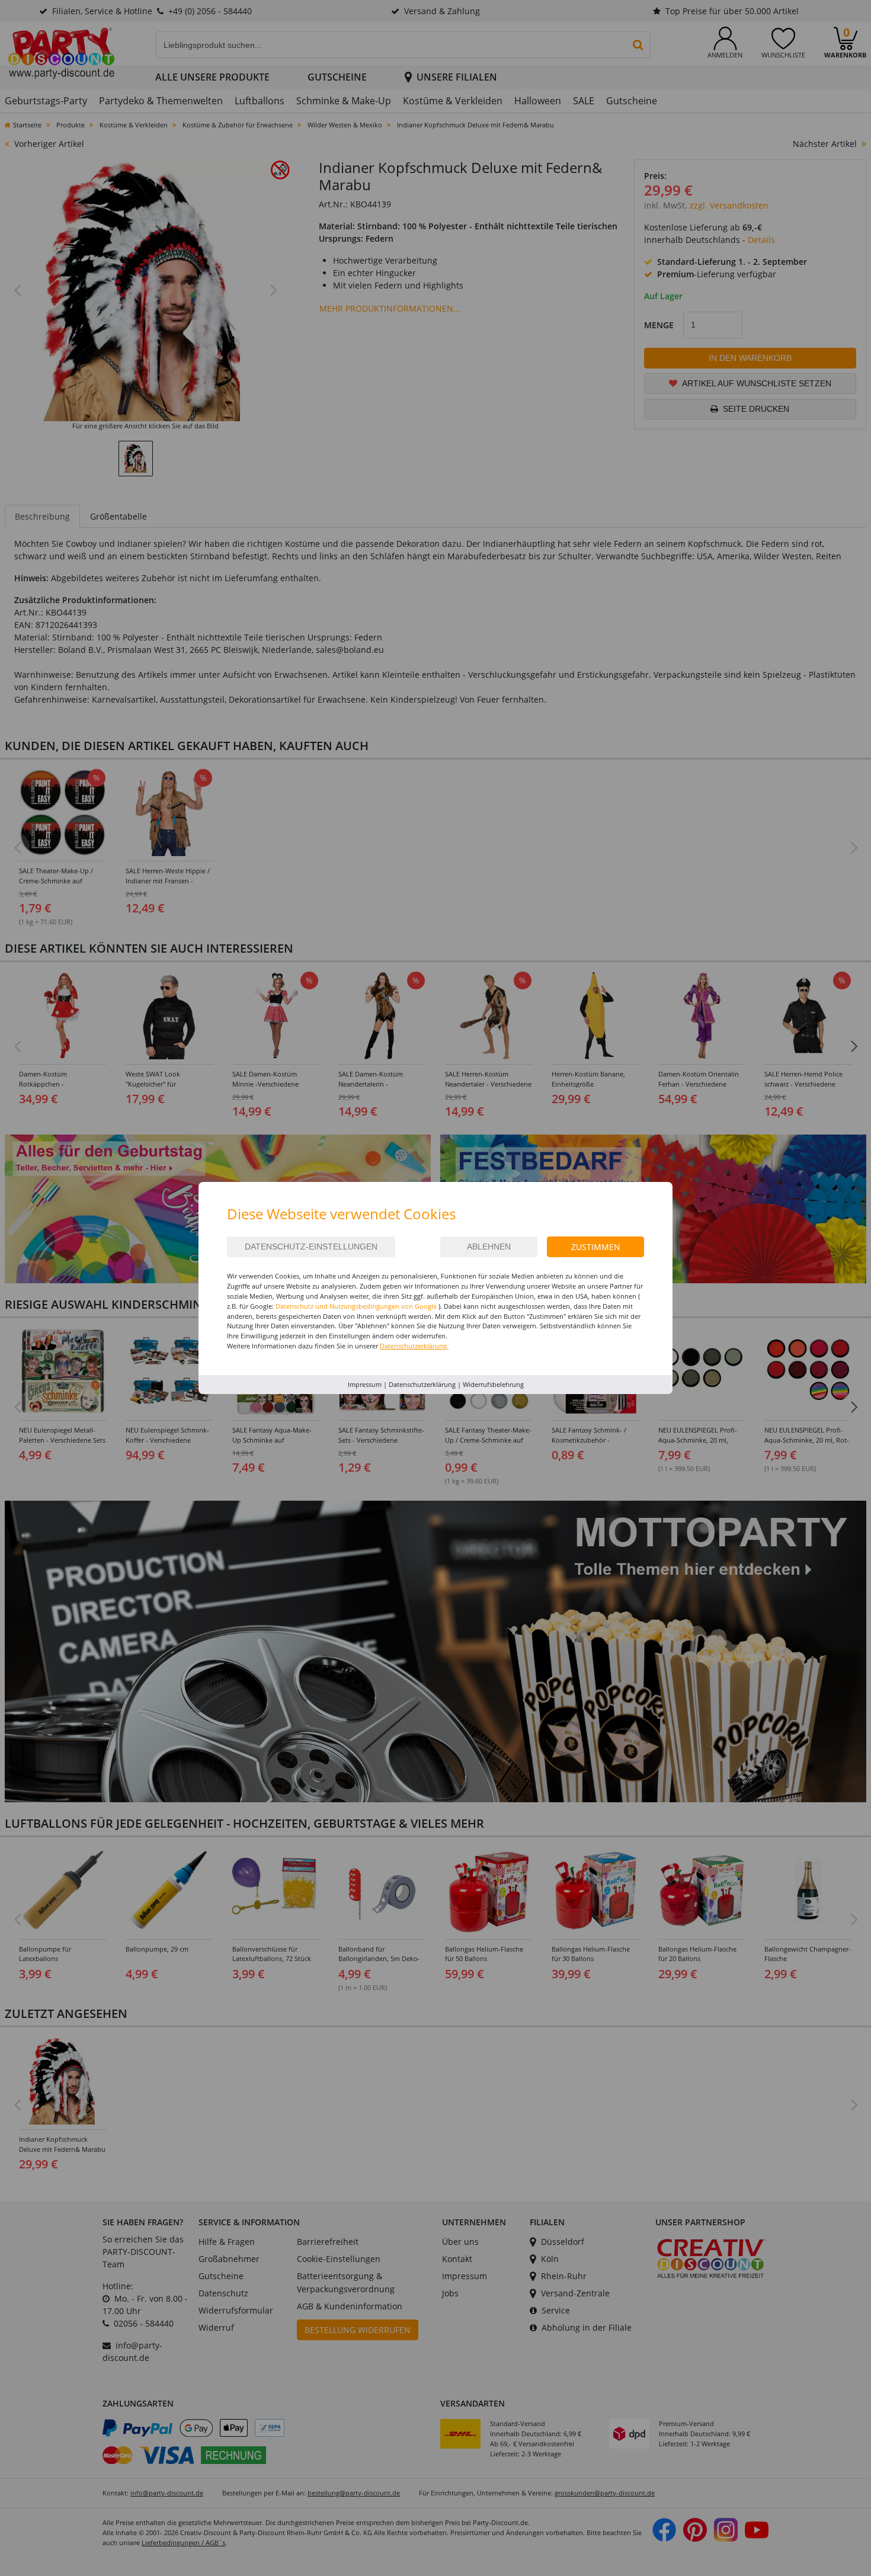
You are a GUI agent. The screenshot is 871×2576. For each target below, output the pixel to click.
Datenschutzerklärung (422, 1384)
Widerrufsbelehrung (493, 1384)
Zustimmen (596, 1247)
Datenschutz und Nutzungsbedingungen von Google (356, 1306)
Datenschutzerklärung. (414, 1346)
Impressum (365, 1384)
